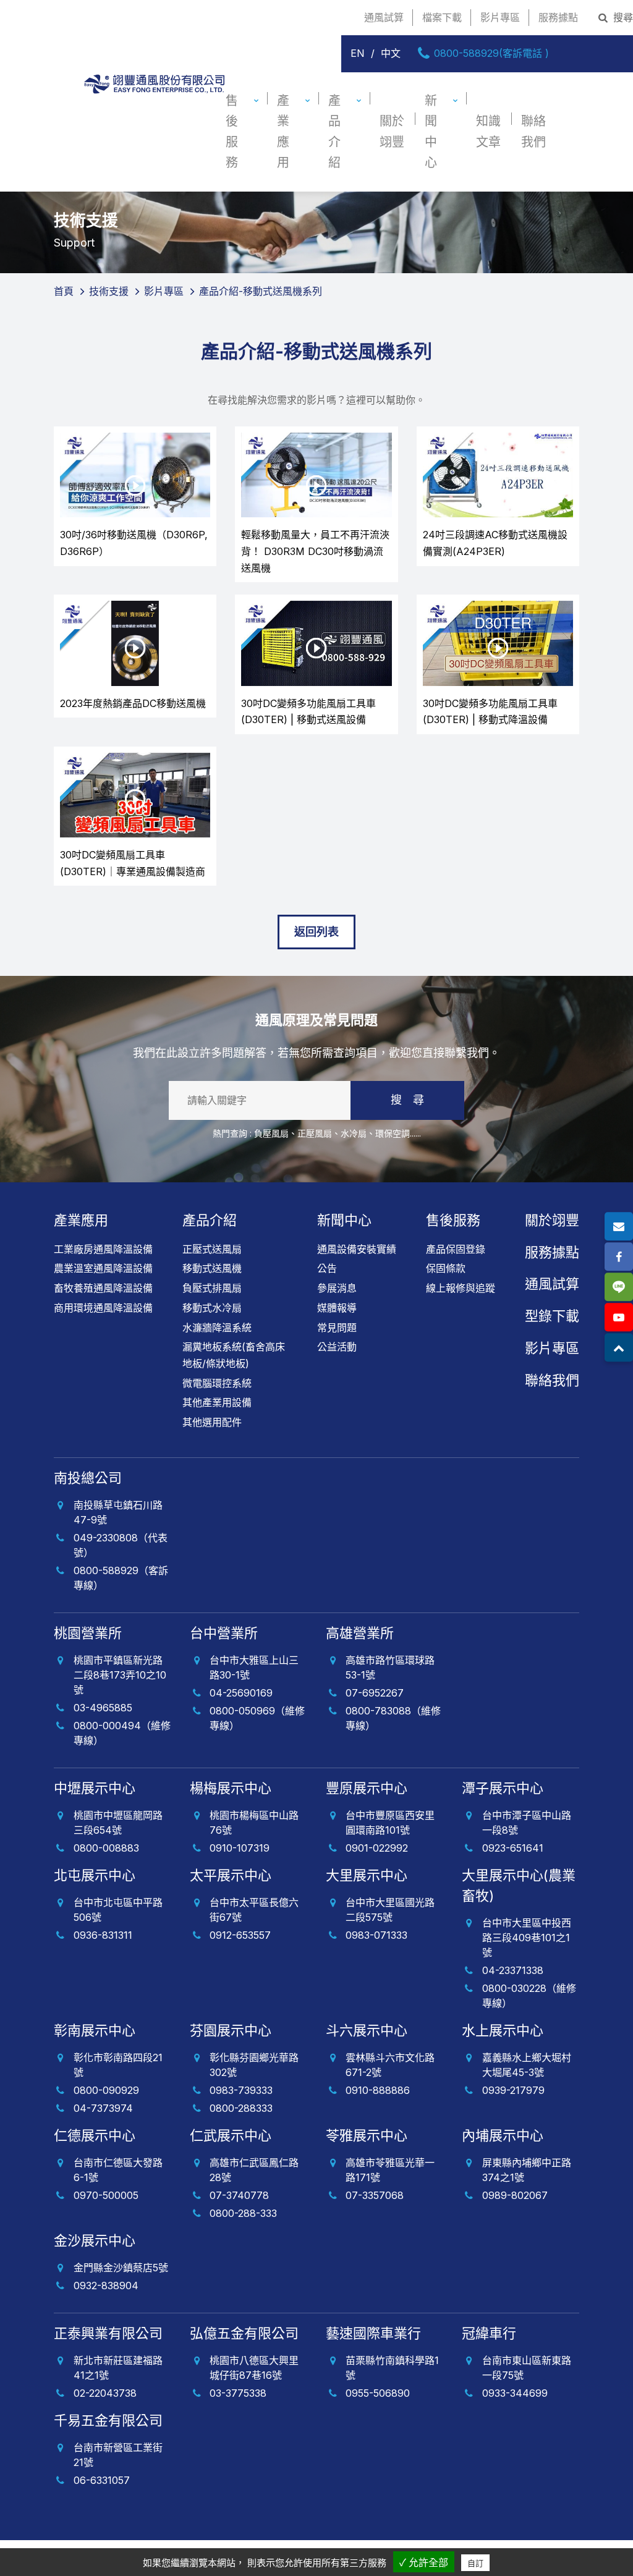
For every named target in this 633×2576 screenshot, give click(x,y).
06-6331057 (102, 2480)
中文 (391, 53)
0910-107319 (240, 1848)
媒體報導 (337, 1308)
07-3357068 (375, 2195)
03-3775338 (238, 2393)
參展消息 (337, 1288)
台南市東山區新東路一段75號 (527, 2368)
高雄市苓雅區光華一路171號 (390, 2170)
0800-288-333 (243, 2213)
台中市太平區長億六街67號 (254, 1910)
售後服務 (232, 132)
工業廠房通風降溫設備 (103, 1249)
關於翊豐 (392, 131)
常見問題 (337, 1328)
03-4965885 (103, 1708)
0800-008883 (106, 1848)
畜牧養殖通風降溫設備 (103, 1288)
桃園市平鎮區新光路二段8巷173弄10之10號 (120, 1675)
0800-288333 (241, 2108)
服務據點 (558, 17)
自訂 (475, 2563)
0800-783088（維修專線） (393, 1718)
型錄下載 (552, 1316)
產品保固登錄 (456, 1249)
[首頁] (154, 132)
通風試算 (384, 17)
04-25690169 (241, 1693)
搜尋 (622, 17)
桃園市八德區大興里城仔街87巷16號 (254, 2368)
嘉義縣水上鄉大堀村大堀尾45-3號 (527, 2065)
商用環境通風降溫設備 (103, 1308)
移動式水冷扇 (212, 1308)
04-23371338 (513, 1970)
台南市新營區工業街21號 (118, 2455)
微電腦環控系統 (217, 1383)
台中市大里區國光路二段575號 (390, 1910)
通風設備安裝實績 (357, 1249)
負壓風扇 (271, 1133)
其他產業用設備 (217, 1402)
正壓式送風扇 (212, 1249)
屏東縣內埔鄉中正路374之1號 (527, 2170)
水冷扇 (354, 1133)
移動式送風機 (212, 1268)
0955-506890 (378, 2393)
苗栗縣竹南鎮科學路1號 (392, 2368)
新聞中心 (431, 132)
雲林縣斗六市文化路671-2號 (390, 2065)
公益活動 (337, 1347)
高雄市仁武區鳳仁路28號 (254, 2170)
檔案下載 (442, 17)
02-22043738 (105, 2393)
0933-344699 (515, 2393)
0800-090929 (106, 2090)
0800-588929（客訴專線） (121, 1578)
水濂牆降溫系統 (217, 1328)
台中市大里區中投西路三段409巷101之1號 (527, 1938)
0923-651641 (513, 1848)
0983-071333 (376, 1935)
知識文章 (488, 131)
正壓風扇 (315, 1133)
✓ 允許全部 (424, 2563)
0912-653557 (240, 1935)
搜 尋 (407, 1100)
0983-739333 (241, 2090)
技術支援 (109, 291)
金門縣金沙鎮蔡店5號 (121, 2268)
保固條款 (446, 1268)
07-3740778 (239, 2195)
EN (358, 53)
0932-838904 (106, 2286)
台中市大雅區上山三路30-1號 (254, 1667)
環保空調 (393, 1133)
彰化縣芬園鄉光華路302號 (254, 2065)
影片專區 (500, 17)
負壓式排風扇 (212, 1288)
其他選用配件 (212, 1422)
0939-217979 (513, 2090)
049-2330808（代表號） (121, 1545)
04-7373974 (103, 2108)
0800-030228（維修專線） (529, 1996)
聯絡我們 (533, 131)
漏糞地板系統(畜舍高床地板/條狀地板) (234, 1355)
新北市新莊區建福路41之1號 (118, 2368)
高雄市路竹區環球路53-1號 (390, 1667)
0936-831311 (103, 1935)
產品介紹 (334, 132)
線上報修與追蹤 (461, 1288)
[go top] (619, 1348)
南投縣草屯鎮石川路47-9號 (118, 1512)
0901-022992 (377, 1848)
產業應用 (283, 132)
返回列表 (316, 932)
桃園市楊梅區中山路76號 (254, 1823)
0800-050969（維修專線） (257, 1718)
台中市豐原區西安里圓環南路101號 (390, 1823)
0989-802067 (515, 2195)
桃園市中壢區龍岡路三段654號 (118, 1823)
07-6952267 (375, 1693)
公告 (327, 1268)
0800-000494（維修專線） (122, 1733)
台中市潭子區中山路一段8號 (527, 1823)
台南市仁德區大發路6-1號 (118, 2170)
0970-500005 (106, 2195)
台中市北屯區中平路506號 (118, 1910)
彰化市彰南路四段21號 (118, 2065)
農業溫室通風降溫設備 (103, 1268)
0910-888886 (378, 2090)
